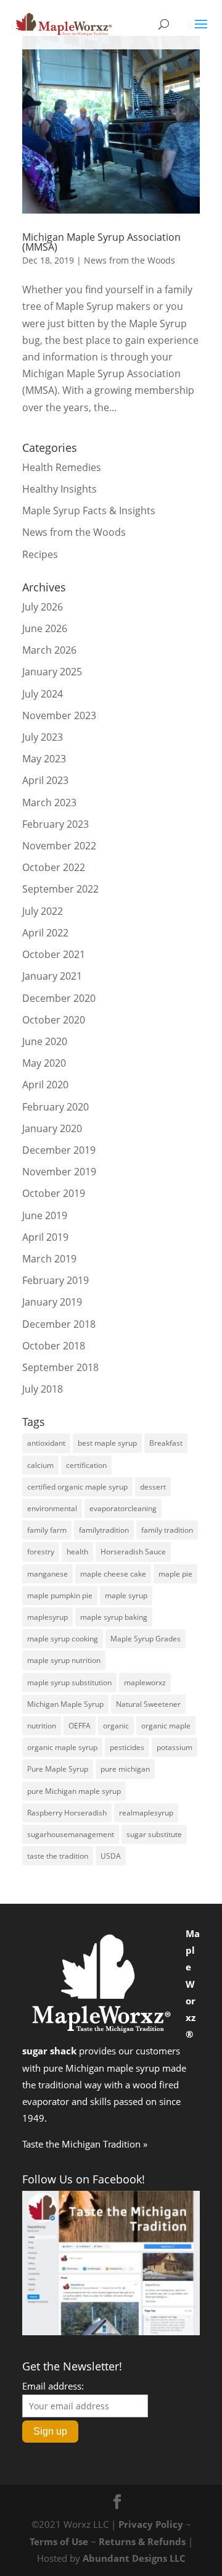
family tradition (167, 1530)
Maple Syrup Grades (146, 1639)
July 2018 (43, 1389)
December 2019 (59, 1150)
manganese (47, 1574)
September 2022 (60, 889)
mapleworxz (145, 1682)
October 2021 (54, 954)
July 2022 (43, 911)
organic (116, 1726)
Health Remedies (62, 467)
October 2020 (54, 1020)
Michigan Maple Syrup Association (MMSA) (101, 242)
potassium (175, 1747)
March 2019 (49, 1259)
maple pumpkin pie (60, 1595)
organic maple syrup (62, 1747)
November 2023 (59, 715)
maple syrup (126, 1595)
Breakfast (166, 1443)
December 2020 (59, 998)
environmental (52, 1508)
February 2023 (55, 824)
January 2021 (52, 976)
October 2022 (54, 867)
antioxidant (46, 1443)
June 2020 (45, 1041)
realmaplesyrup (146, 1813)
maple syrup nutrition (64, 1660)
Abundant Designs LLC (134, 2558)
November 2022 (59, 846)
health (77, 1552)
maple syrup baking (114, 1617)
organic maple (166, 1726)
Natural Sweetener (148, 1704)
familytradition (104, 1530)
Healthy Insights (60, 489)
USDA (111, 1856)
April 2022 (45, 933)
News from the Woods (129, 260)
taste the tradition (58, 1856)
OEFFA (80, 1726)
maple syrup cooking (63, 1639)
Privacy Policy (151, 2524)
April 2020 (45, 1085)
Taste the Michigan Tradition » (85, 2144)
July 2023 (43, 737)
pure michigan (125, 1769)
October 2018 (54, 1346)
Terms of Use (59, 2541)
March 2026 (49, 650)
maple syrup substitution (69, 1682)
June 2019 (45, 1215)
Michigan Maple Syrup (65, 1704)
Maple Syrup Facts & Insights (89, 511)
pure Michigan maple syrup (74, 1791)
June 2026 (45, 628)
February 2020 (55, 1107)
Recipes (40, 554)
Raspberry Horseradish (67, 1813)
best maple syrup (107, 1443)
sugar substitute (154, 1834)
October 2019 (54, 1193)
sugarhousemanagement (71, 1834)
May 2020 (44, 1063)
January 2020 (52, 1128)
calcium (40, 1465)
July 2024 (43, 694)
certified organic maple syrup (77, 1487)
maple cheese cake (113, 1574)
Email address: (53, 2386)
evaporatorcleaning (123, 1508)
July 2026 (43, 607)
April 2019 (45, 1237)
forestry (41, 1552)
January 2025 (52, 672)
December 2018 (59, 1324)
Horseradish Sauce (133, 1552)
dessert (153, 1487)
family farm (47, 1530)
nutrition (42, 1726)
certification (86, 1465)
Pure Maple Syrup (58, 1769)
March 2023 (49, 802)
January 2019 (52, 1302)
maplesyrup (47, 1617)
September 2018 (60, 1367)
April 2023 (45, 780)
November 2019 (59, 1172)
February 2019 (55, 1280)
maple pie (175, 1574)
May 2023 (44, 759)
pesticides (127, 1747)
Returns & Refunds (142, 2541)
